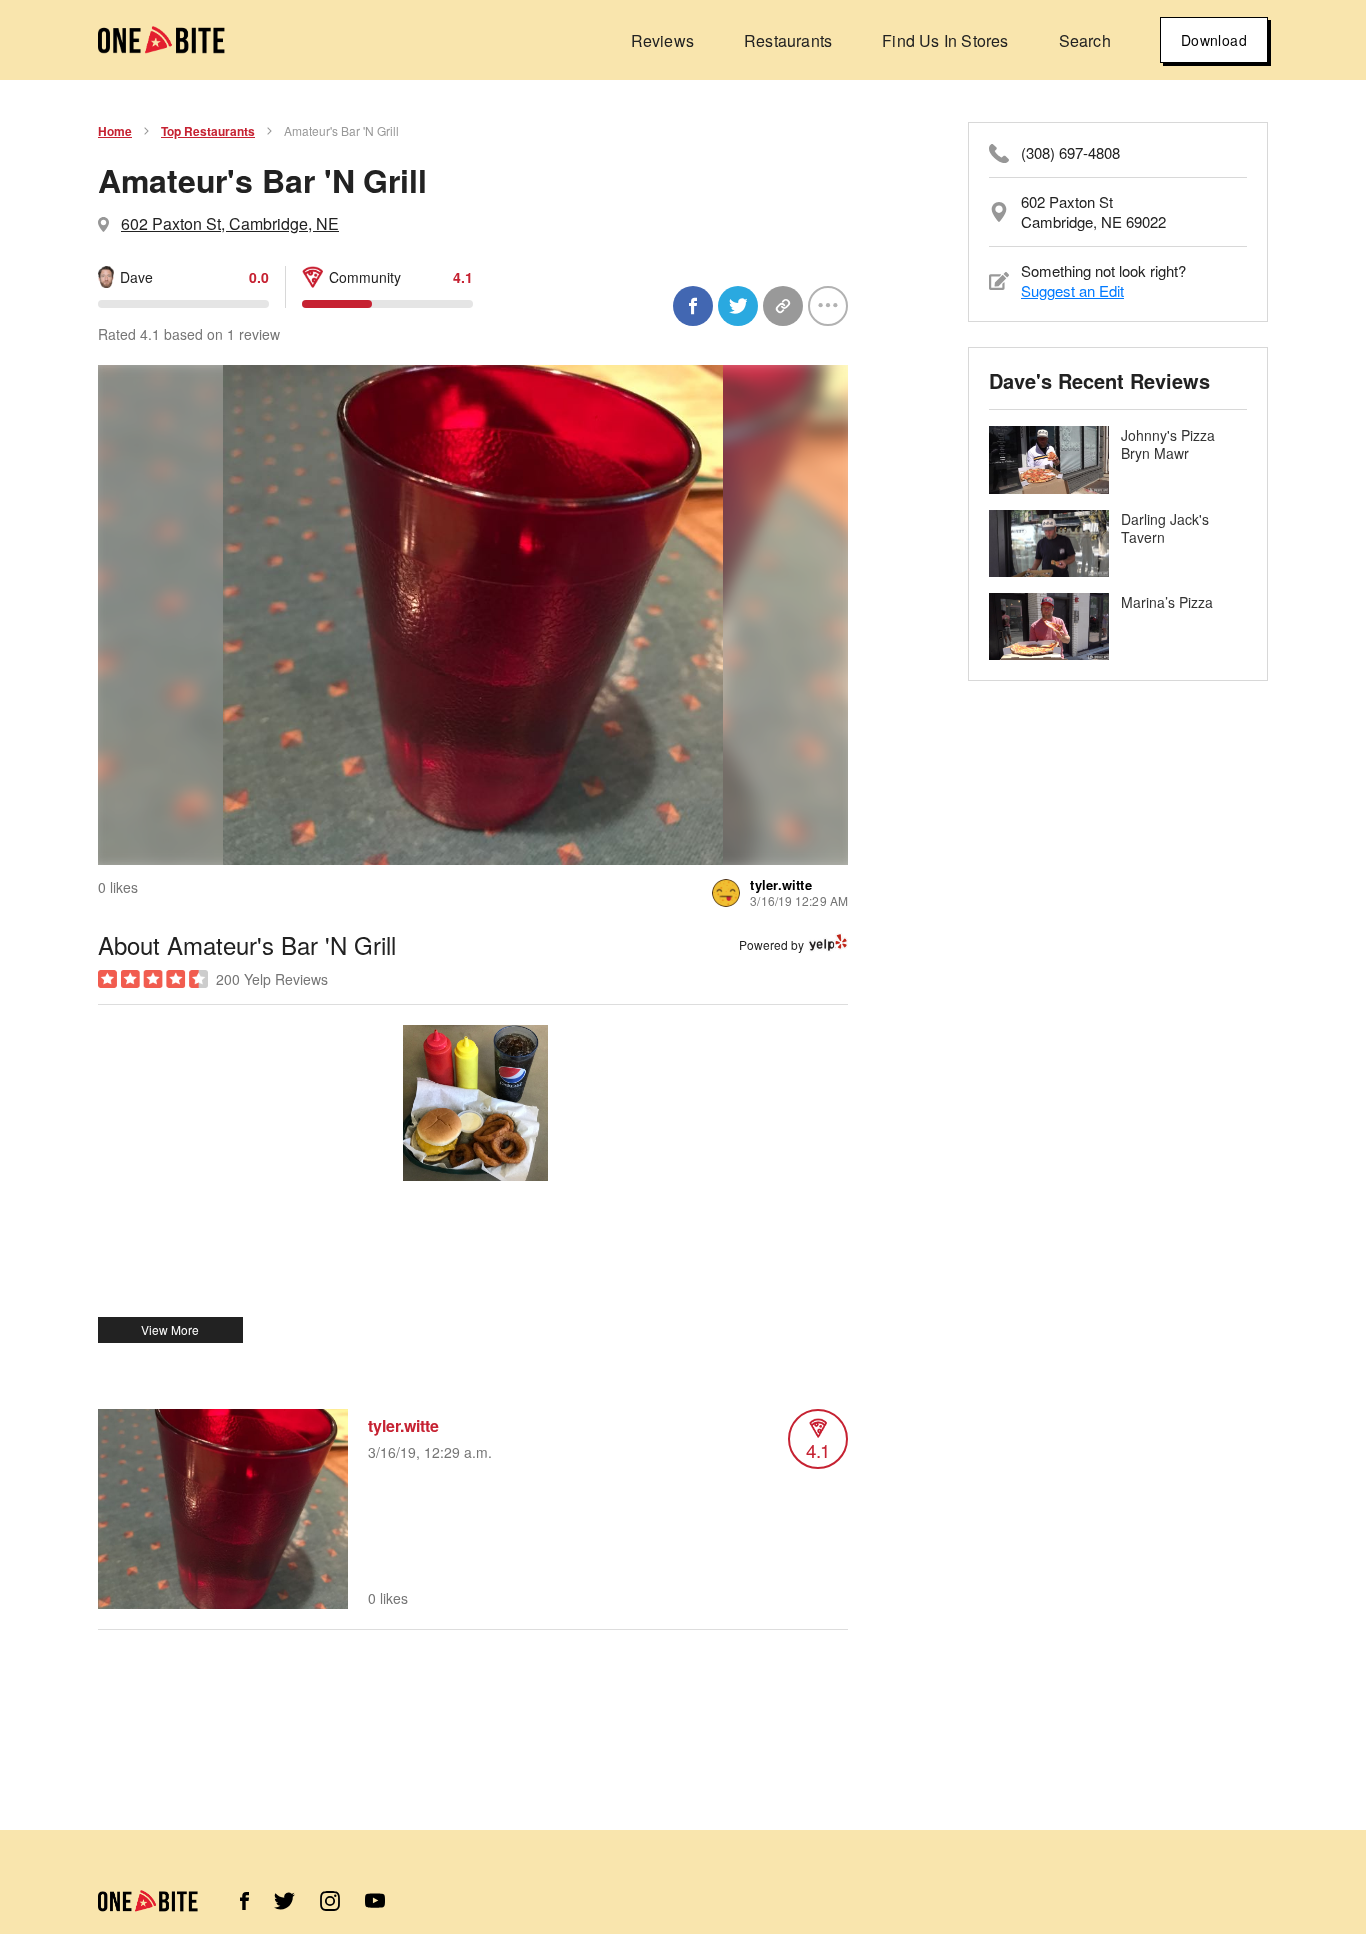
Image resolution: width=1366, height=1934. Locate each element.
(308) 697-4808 (1070, 153)
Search (1085, 40)
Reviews (662, 40)
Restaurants (788, 40)
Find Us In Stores (945, 40)
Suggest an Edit (1072, 290)
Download (1214, 40)
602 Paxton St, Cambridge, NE (230, 223)
